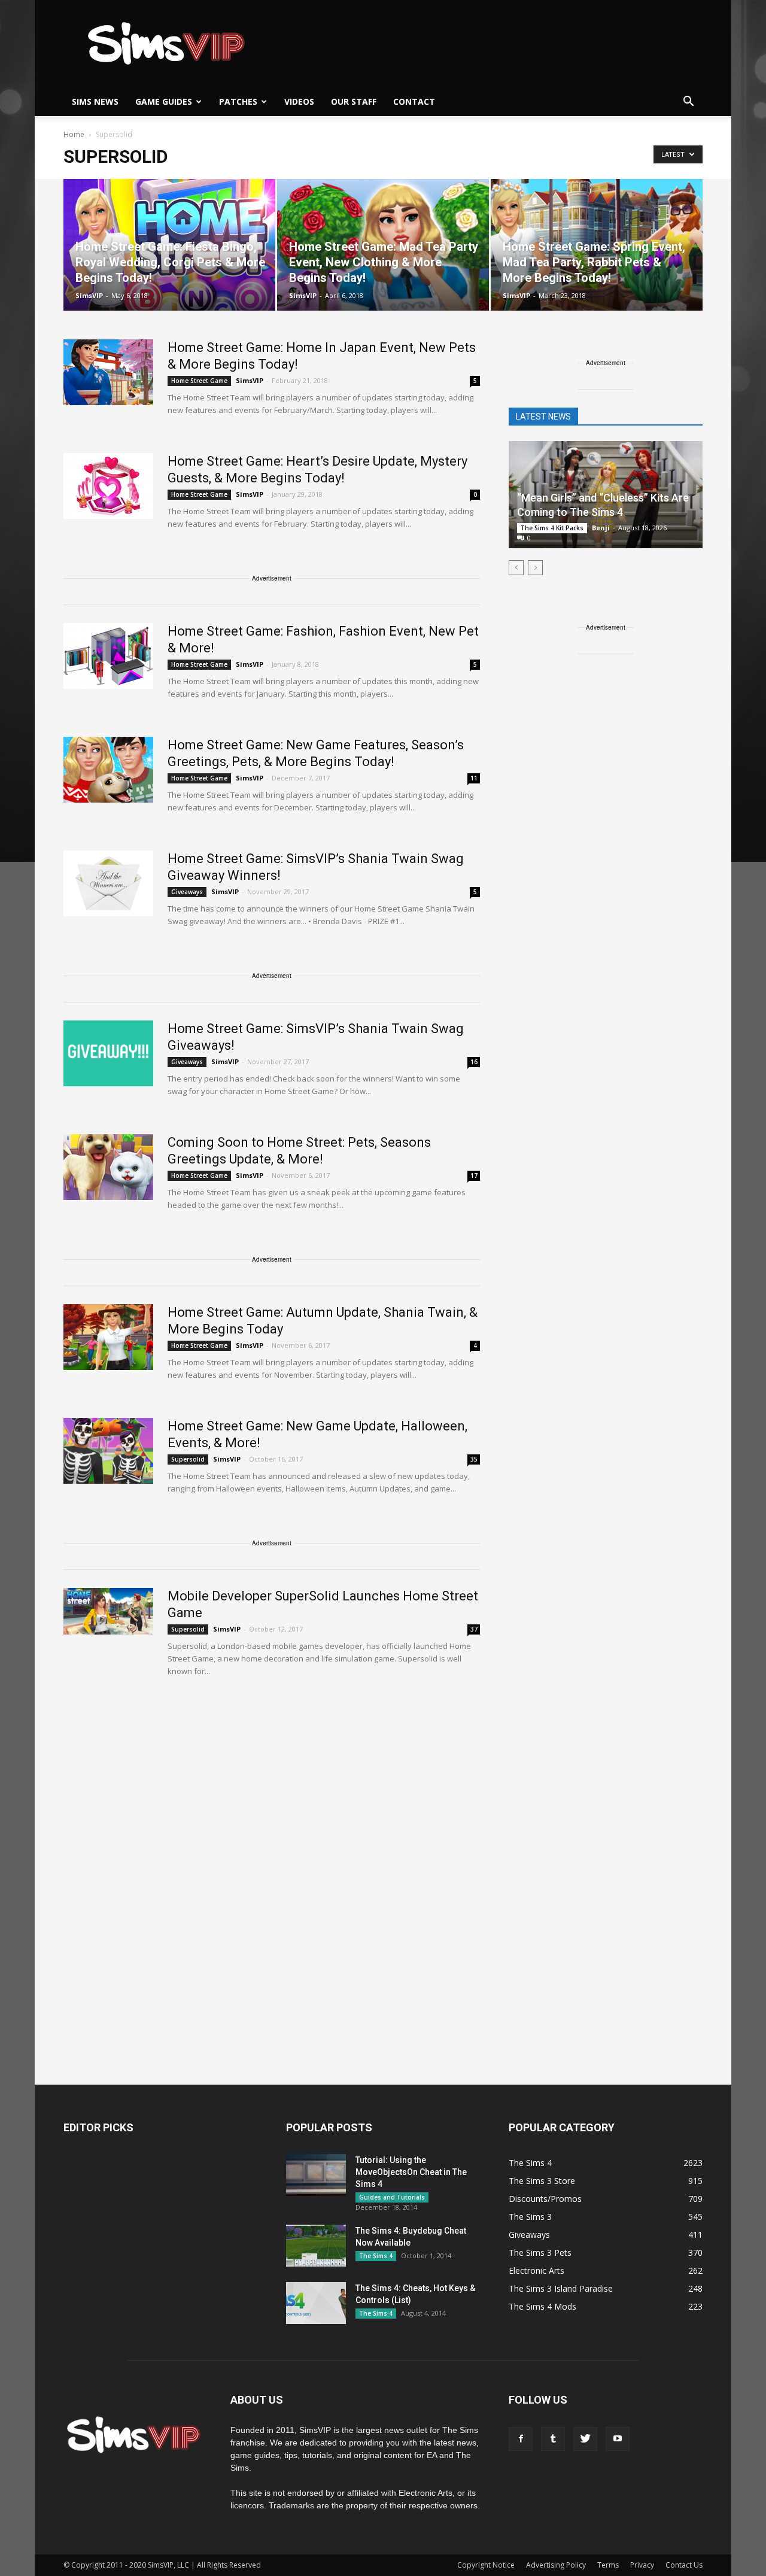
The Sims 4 (376, 2256)
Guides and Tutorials (392, 2197)
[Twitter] (585, 2439)
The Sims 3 (530, 2217)
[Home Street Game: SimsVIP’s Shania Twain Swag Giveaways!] (108, 1053)
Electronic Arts (536, 2270)
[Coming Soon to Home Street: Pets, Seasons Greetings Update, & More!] (108, 1167)
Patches (238, 101)
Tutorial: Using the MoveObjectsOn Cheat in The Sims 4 (411, 2172)
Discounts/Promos (545, 2199)
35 (474, 1459)
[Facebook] (521, 2439)
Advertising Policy (556, 2565)
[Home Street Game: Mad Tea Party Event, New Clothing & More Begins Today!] (383, 245)
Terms (608, 2565)
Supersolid (188, 1459)
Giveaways (187, 892)
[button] (688, 102)
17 (474, 1175)
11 (474, 778)
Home (74, 134)
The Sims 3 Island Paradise (561, 2288)
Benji (601, 528)
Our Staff (354, 101)
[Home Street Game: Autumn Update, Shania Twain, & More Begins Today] (108, 1337)
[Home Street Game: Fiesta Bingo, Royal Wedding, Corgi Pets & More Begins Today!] (169, 245)
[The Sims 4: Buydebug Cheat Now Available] (316, 2246)
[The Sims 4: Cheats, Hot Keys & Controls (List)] (316, 2303)
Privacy (642, 2565)
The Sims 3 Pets (540, 2253)
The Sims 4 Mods (542, 2306)
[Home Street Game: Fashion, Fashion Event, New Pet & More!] (108, 656)
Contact (414, 101)
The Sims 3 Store (542, 2181)
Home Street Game (199, 381)
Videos (299, 101)
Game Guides (164, 101)
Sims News (95, 101)
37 (474, 1629)
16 (474, 1062)
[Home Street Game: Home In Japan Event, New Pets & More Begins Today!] (108, 372)
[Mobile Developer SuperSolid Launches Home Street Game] (108, 1611)
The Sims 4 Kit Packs (552, 528)
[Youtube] (618, 2439)
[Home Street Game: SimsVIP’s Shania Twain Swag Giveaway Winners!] (108, 883)
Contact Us (684, 2565)
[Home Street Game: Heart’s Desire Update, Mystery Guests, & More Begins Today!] (108, 486)
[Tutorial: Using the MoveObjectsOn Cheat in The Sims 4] (316, 2175)
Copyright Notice (486, 2565)
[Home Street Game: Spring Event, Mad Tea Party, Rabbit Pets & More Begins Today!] (597, 245)
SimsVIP (89, 295)
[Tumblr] (553, 2439)
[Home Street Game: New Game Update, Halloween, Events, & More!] (108, 1451)
